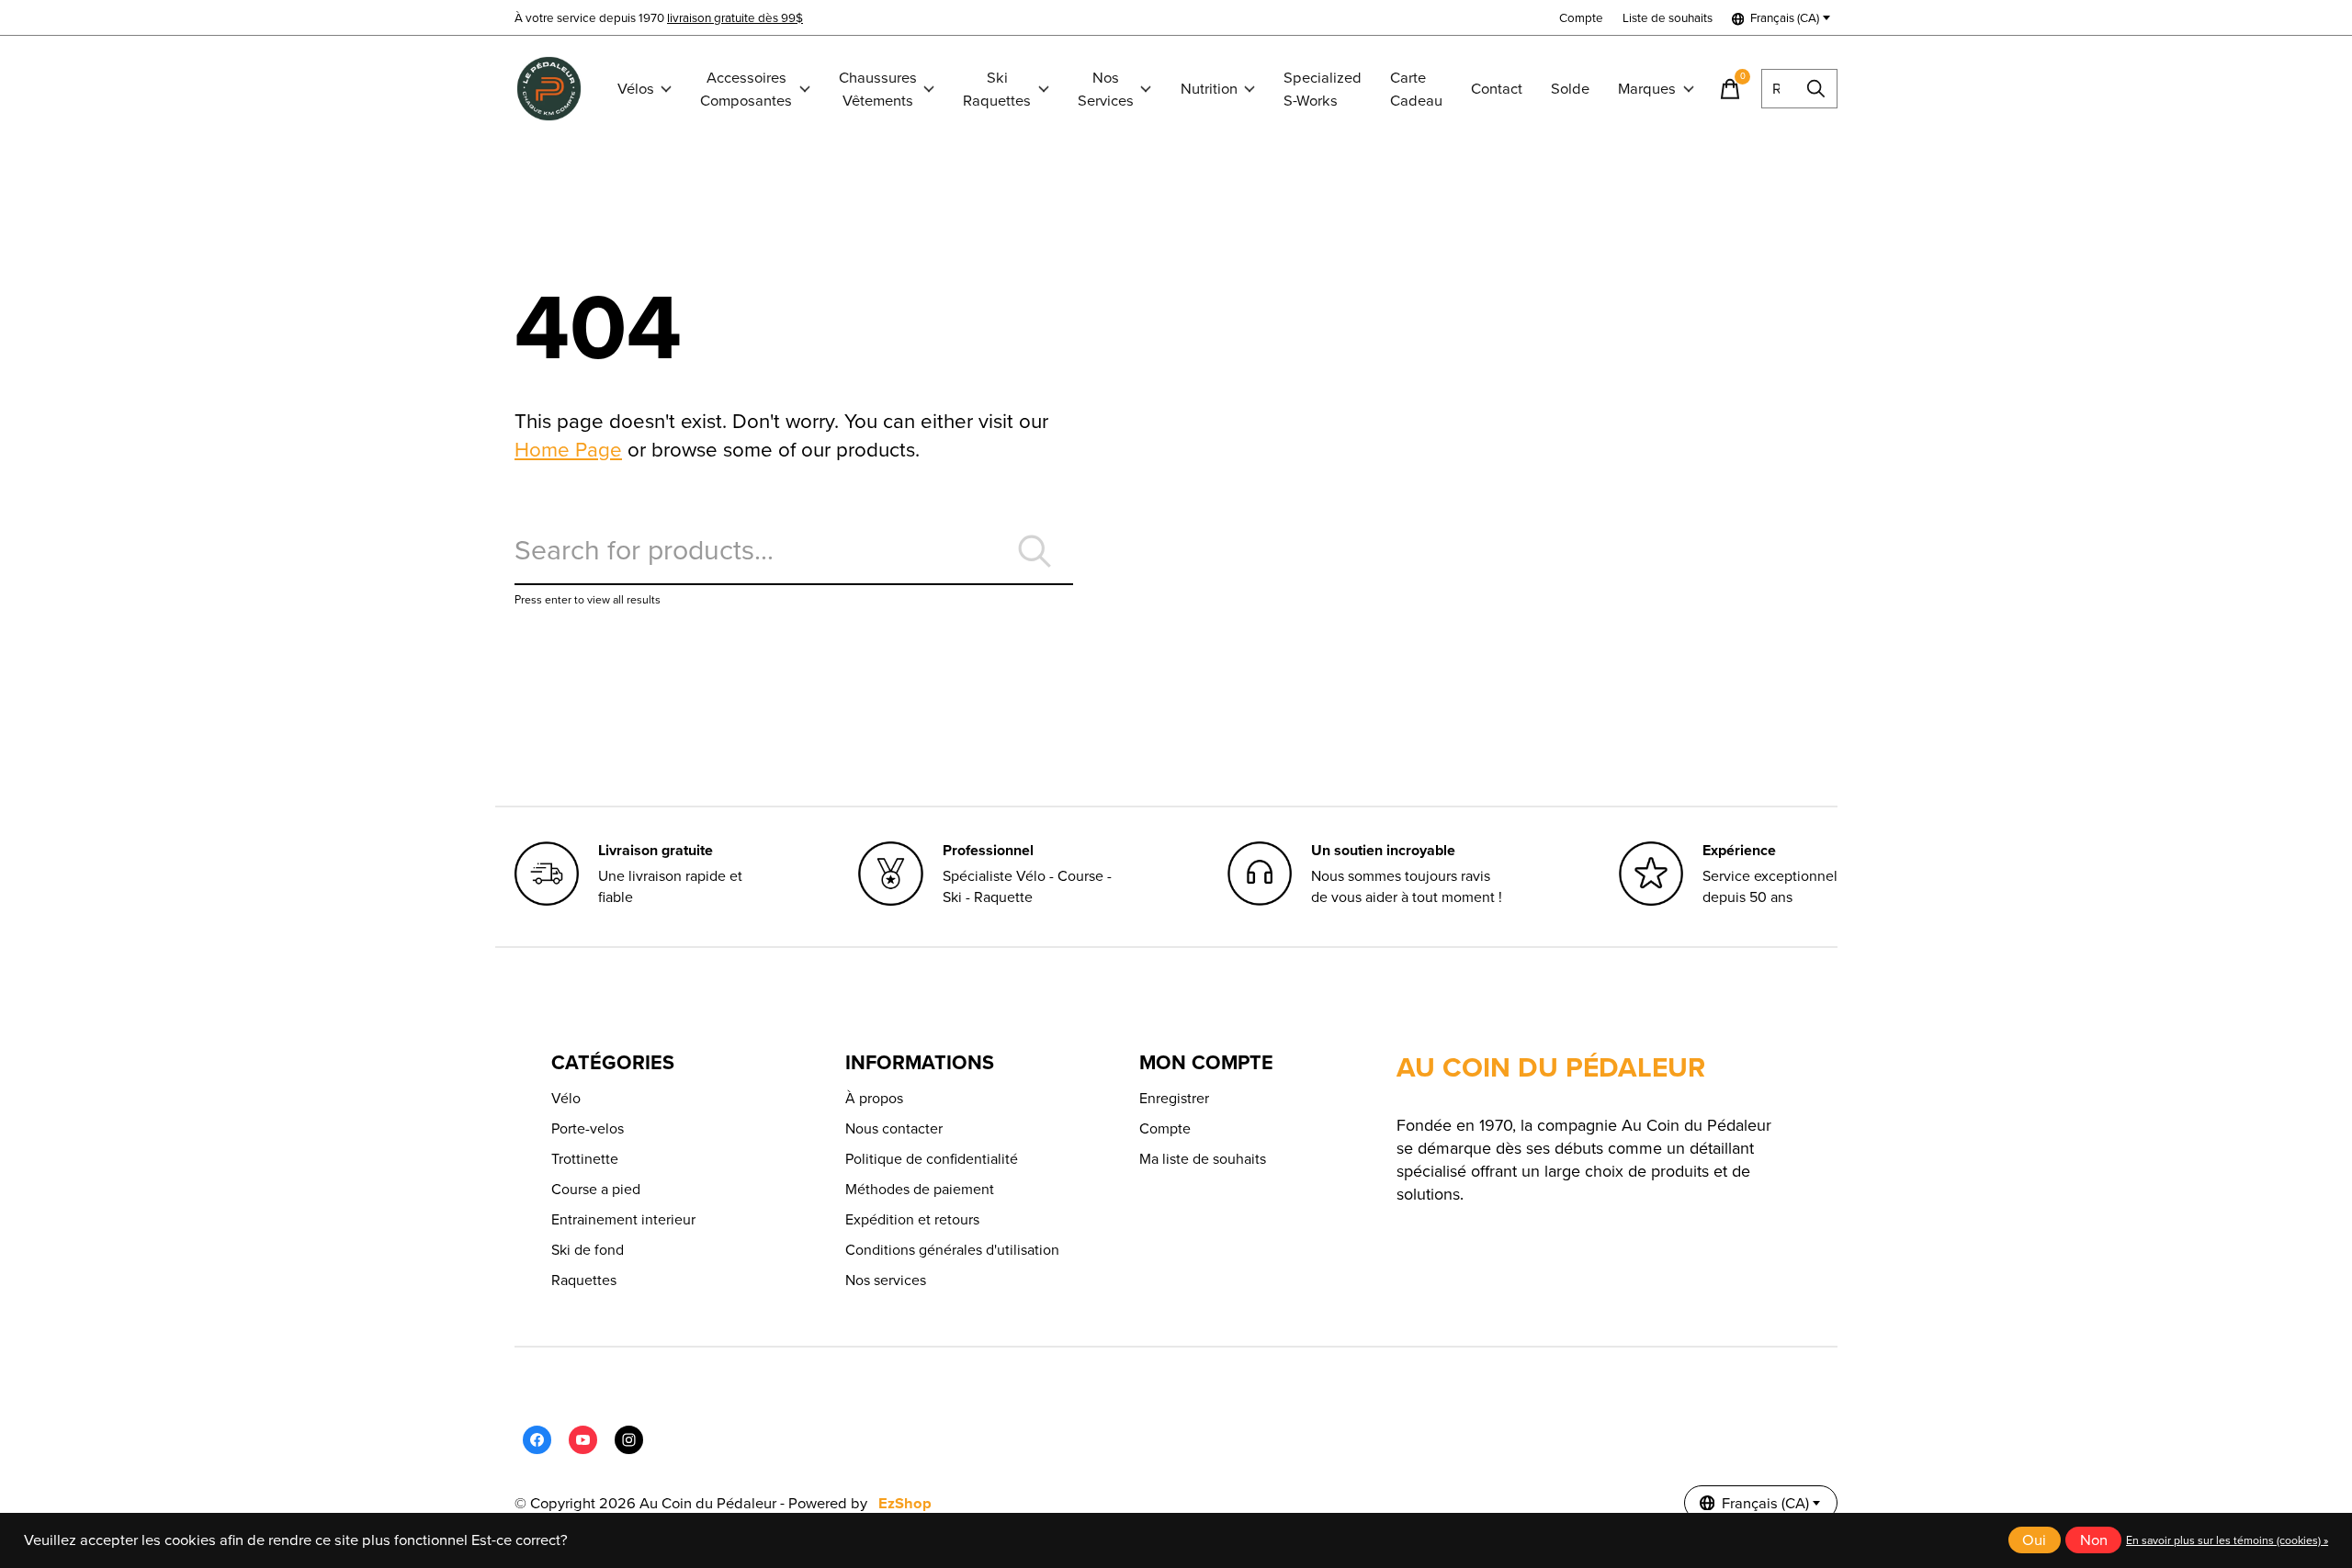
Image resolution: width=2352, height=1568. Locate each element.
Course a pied (596, 1189)
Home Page (568, 450)
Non (2094, 1540)
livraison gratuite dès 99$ (735, 17)
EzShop (905, 1503)
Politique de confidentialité (932, 1159)
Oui (2034, 1540)
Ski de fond (588, 1250)
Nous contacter (894, 1128)
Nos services (886, 1280)
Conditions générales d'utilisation (952, 1250)
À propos (874, 1098)
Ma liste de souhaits (1203, 1159)
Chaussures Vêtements (878, 89)
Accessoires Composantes (746, 89)
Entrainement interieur (623, 1219)
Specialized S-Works (1323, 89)
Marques (1647, 89)
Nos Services (1106, 89)
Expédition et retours (912, 1219)
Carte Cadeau (1416, 89)
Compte (1165, 1128)
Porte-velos (588, 1128)
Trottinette (585, 1159)
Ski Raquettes (997, 89)
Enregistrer (1174, 1098)
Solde (1570, 89)
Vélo (566, 1098)
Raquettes (584, 1280)
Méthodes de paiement (920, 1189)
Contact (1497, 89)
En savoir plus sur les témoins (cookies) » (2227, 1540)
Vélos (636, 89)
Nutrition (1209, 89)
